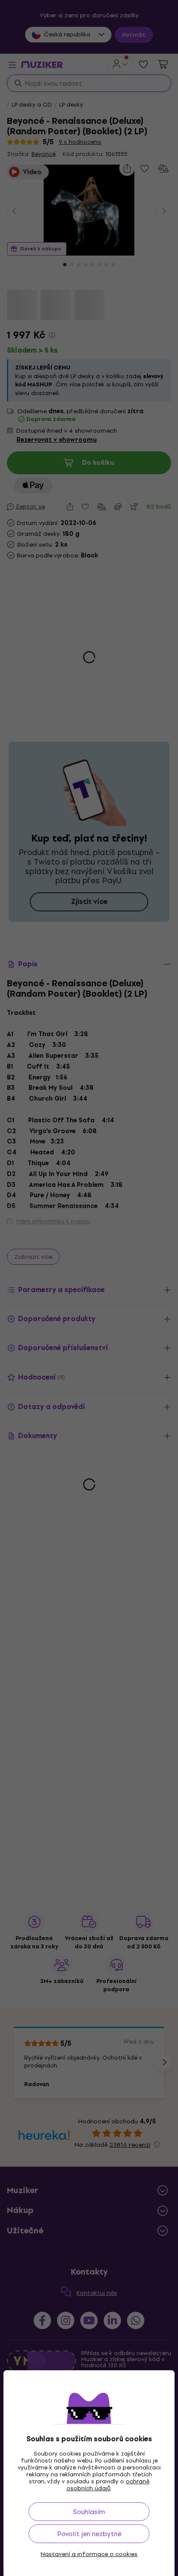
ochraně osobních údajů (108, 2485)
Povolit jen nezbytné (89, 2534)
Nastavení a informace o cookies (89, 2554)
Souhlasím (89, 2512)
